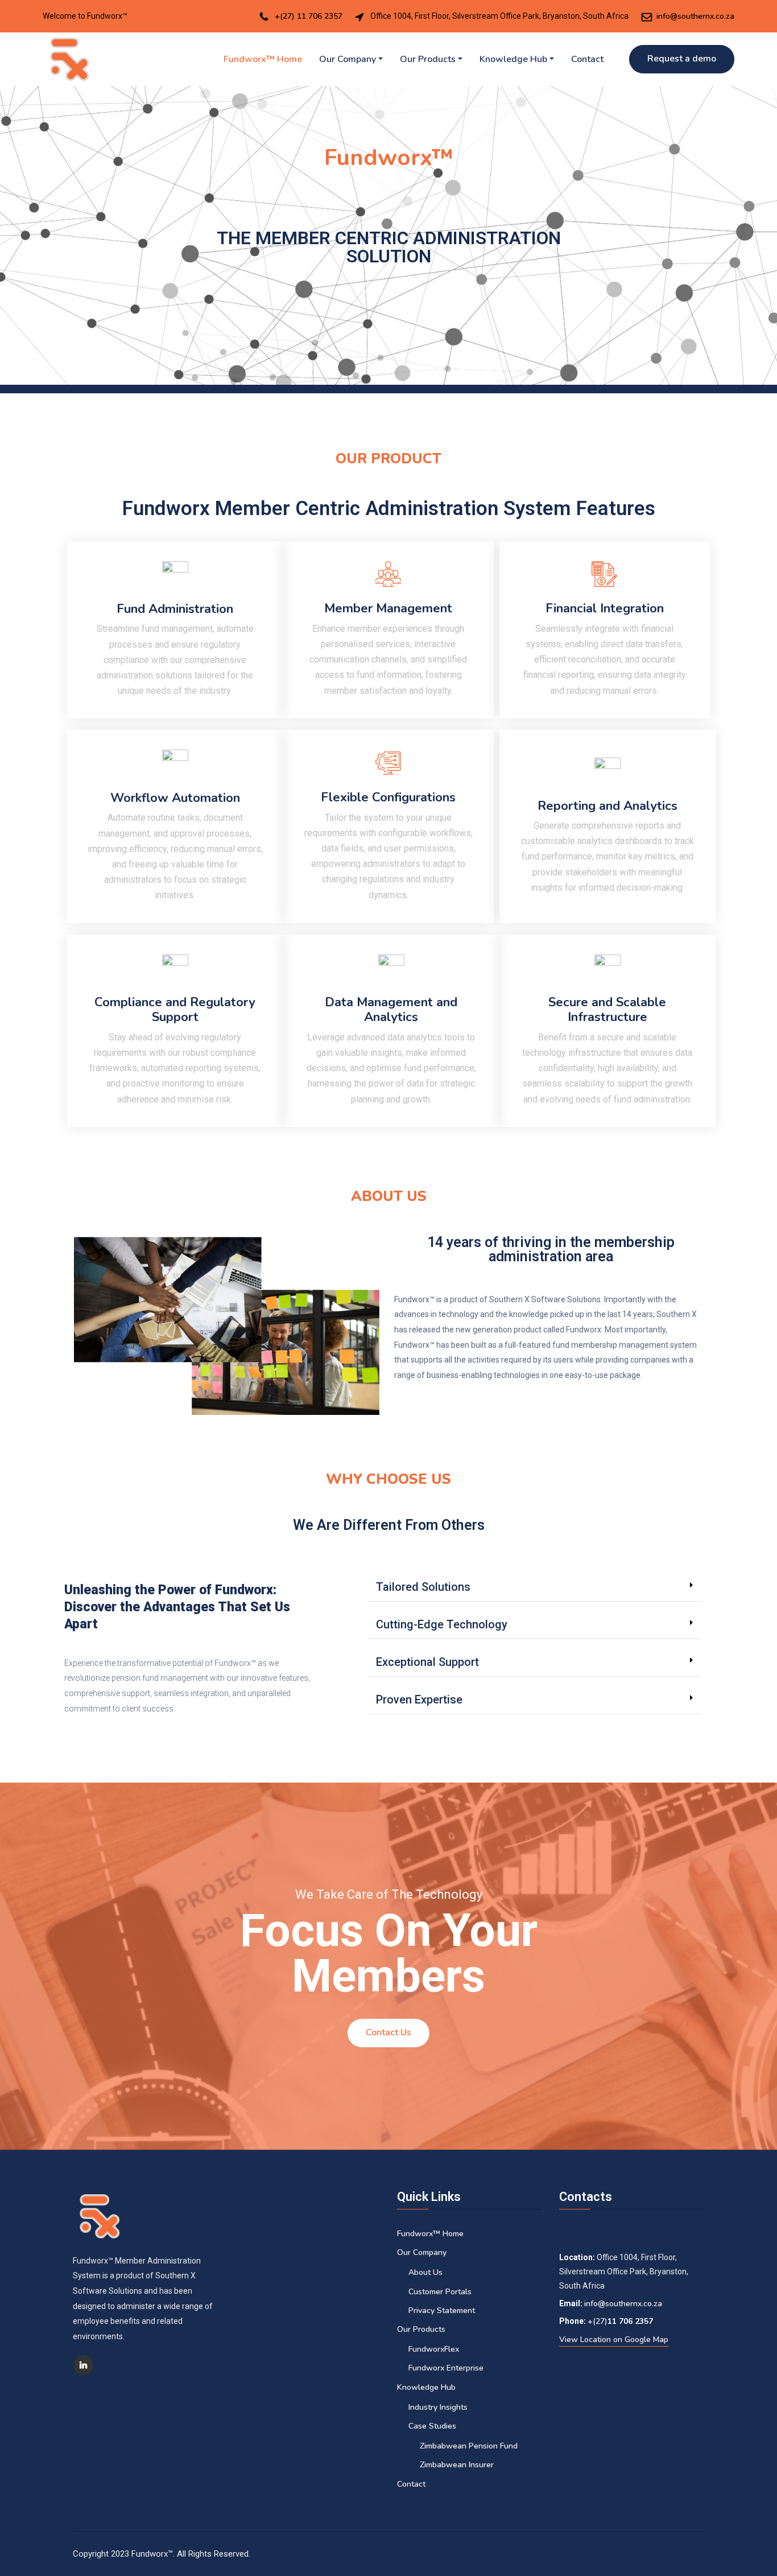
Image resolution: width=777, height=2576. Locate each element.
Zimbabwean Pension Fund (469, 2446)
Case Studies (432, 2426)
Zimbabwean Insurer (457, 2465)
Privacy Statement (442, 2310)
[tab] (534, 1587)
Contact (587, 59)
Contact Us (388, 2032)
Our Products (428, 59)
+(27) (598, 2321)
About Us (425, 2272)
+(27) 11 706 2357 (309, 16)
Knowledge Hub (513, 59)
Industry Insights (438, 2407)
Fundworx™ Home (263, 59)
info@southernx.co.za (695, 16)
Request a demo (682, 59)
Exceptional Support (427, 1662)
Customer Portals (440, 2292)
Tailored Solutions (423, 1587)
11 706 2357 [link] (630, 2321)
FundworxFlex (434, 2349)
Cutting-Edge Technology (442, 1624)
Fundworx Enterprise (446, 2368)
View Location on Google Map (614, 2340)
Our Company (348, 59)
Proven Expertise (419, 1699)
